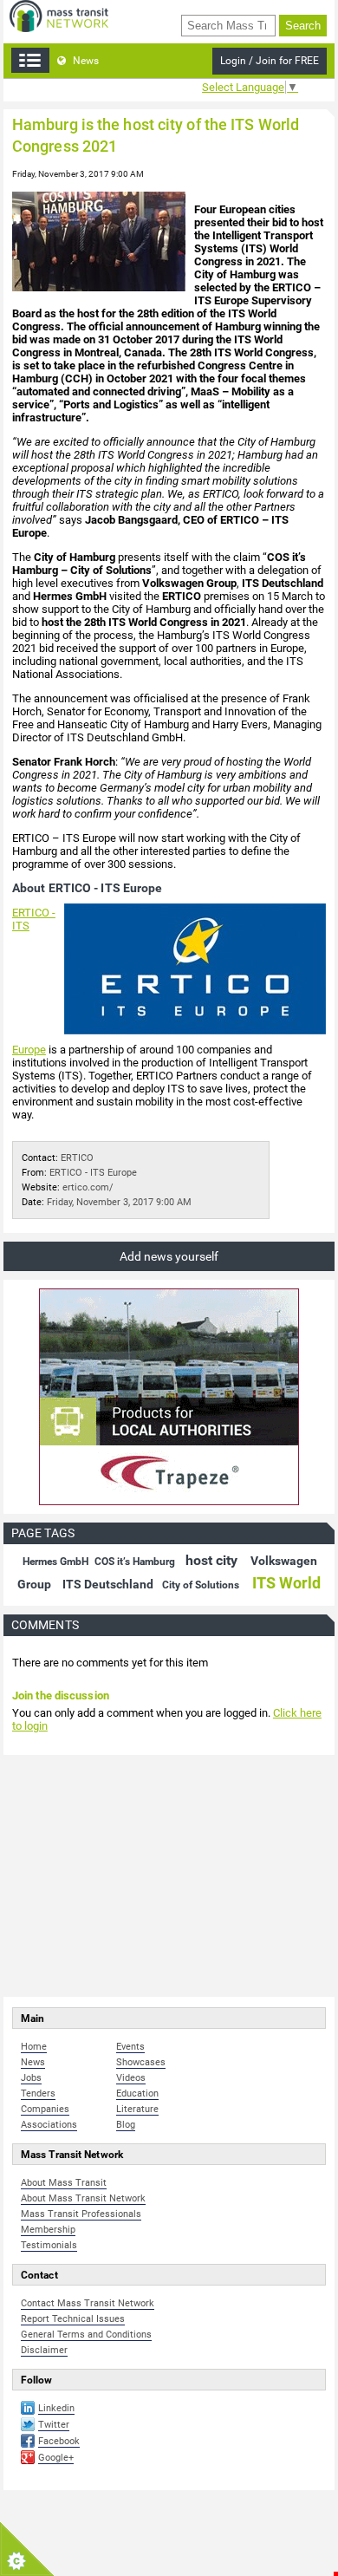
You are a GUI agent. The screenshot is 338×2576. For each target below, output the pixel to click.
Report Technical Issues (73, 2319)
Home (34, 2047)
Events (130, 2047)
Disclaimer (44, 2350)
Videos (131, 2078)
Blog (126, 2125)
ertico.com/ (88, 1187)
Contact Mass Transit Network (88, 2303)
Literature (137, 2109)
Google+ (56, 2458)
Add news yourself (169, 1256)
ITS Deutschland (108, 1584)
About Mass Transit (64, 2183)
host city (211, 1560)
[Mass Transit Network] (59, 15)
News (84, 61)
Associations (49, 2125)
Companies (45, 2109)
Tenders (38, 2093)
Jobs (31, 2078)
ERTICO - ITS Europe (93, 1173)
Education (137, 2093)
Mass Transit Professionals (81, 2214)
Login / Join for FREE (270, 61)
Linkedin (56, 2408)
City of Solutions (201, 1585)
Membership (48, 2230)
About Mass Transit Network (83, 2198)
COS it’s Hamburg (135, 1562)
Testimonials (49, 2245)
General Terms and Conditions (86, 2335)
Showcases (141, 2062)
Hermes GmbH (55, 1562)
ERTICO (77, 1158)
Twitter (54, 2425)
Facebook (59, 2441)
